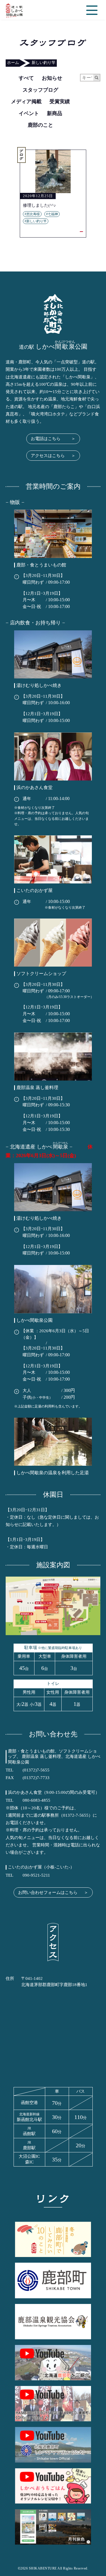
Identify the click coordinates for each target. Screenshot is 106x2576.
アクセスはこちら (53, 456)
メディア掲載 (26, 102)
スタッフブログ (40, 90)
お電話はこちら (53, 439)
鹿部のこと (40, 125)
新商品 (55, 113)
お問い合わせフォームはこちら (53, 1892)
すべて (26, 78)
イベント (29, 113)
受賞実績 (60, 102)
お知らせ (52, 78)
